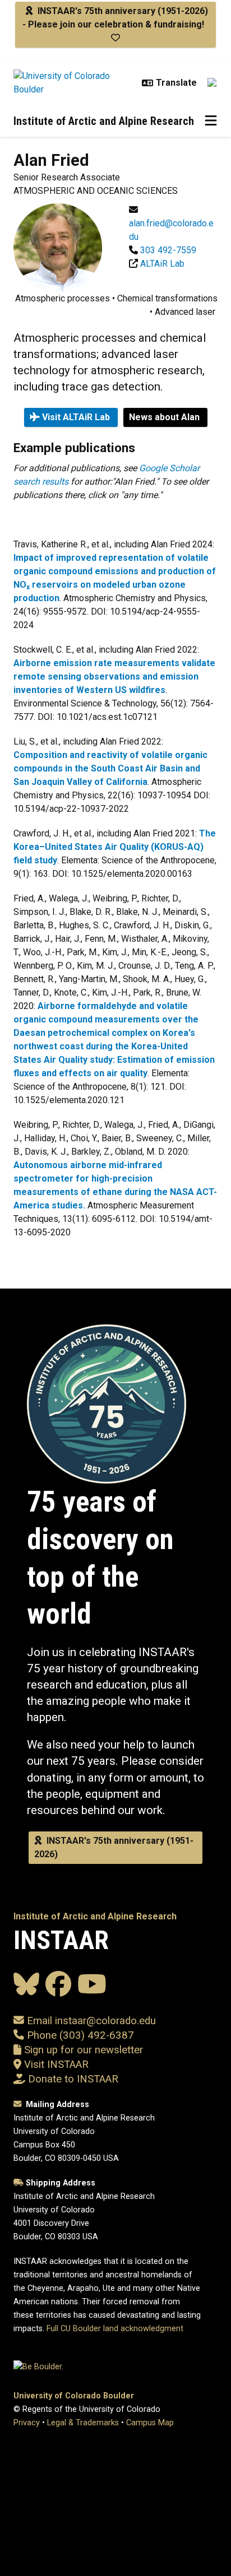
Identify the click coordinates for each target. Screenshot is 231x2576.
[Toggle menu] (211, 121)
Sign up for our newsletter (82, 2050)
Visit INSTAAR (56, 2064)
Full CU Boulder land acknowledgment (115, 2329)
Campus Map (150, 2423)
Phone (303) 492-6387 (80, 2035)
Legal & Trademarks (83, 2423)
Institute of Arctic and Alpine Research (104, 121)
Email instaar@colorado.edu (90, 2021)
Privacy (27, 2423)
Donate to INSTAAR (73, 2079)
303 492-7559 (168, 250)
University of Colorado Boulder (74, 2396)
